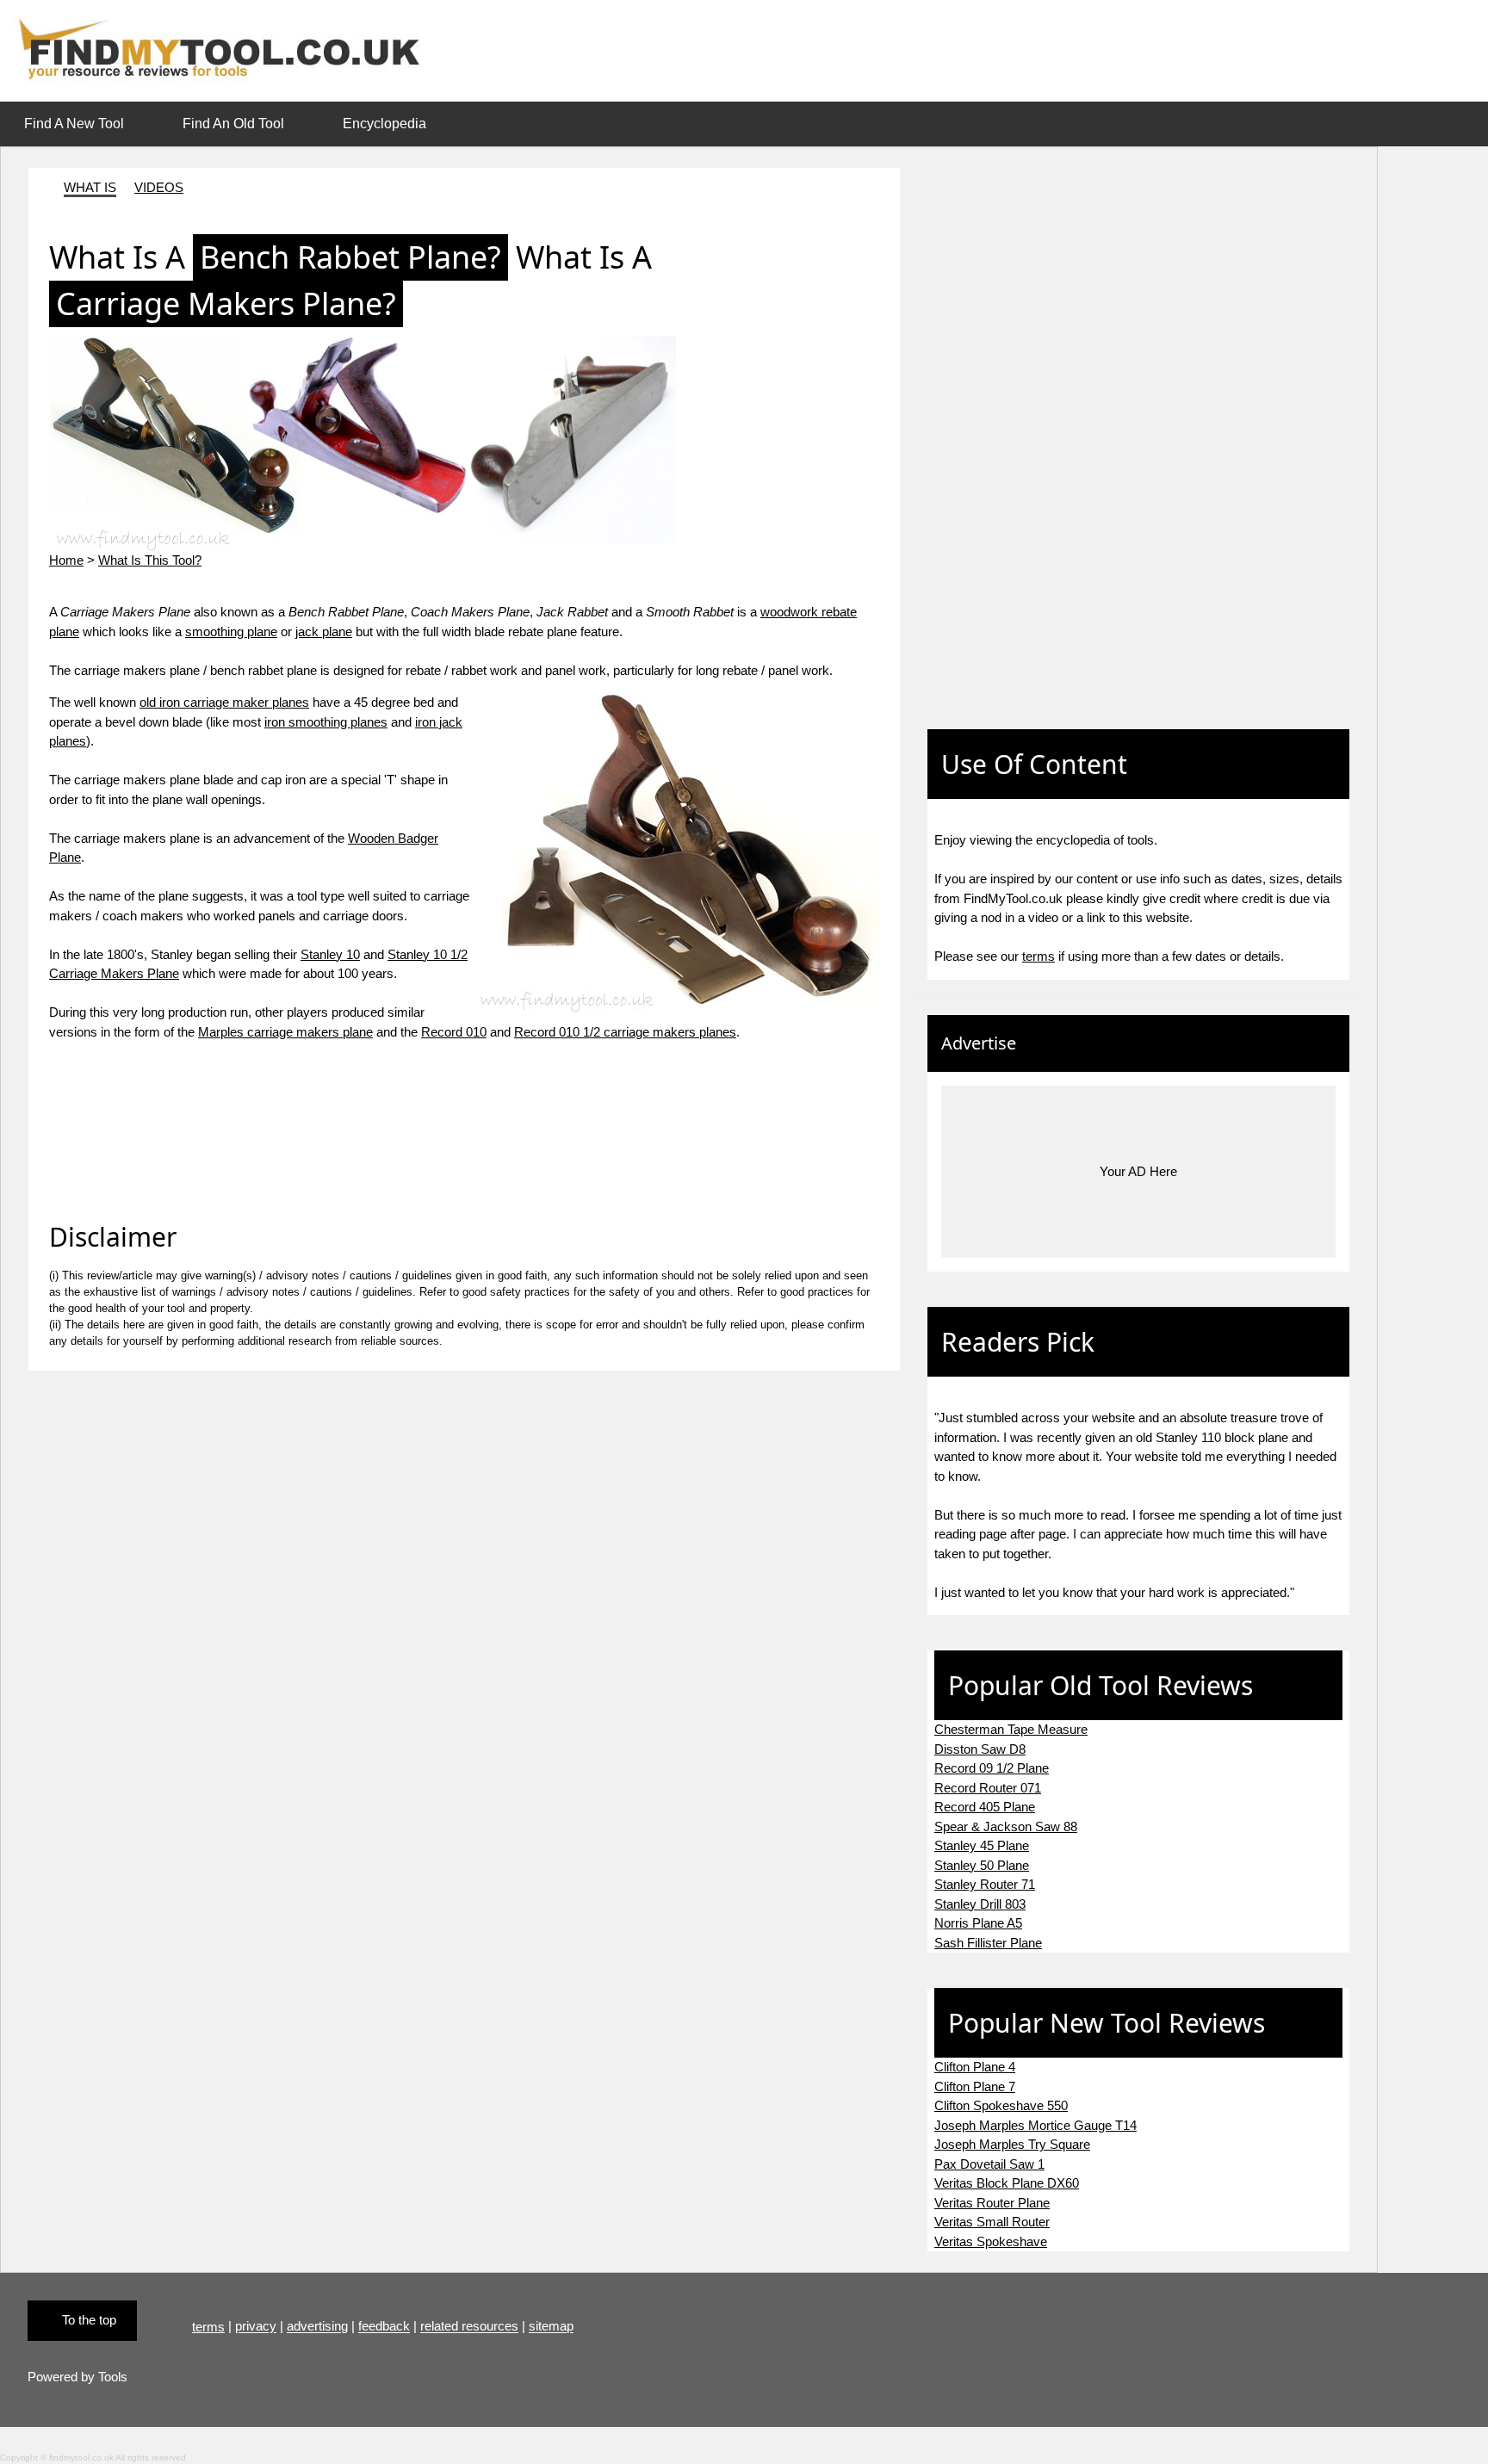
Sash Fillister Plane (988, 1943)
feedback (384, 2327)
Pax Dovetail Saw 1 (989, 2164)
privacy (256, 2327)
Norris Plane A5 (978, 1923)
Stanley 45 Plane (982, 1845)
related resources (469, 2327)
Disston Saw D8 (980, 1749)
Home (66, 560)
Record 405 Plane (985, 1807)
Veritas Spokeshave (991, 2241)
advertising (317, 2327)
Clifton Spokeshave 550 (1001, 2105)
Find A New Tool (74, 124)
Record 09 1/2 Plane (992, 1768)
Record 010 (454, 1032)
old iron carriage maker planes (224, 702)
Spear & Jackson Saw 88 (1006, 1826)
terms (1038, 956)
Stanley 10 (330, 954)
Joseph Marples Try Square (1012, 2144)
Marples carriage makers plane (285, 1032)
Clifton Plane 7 (975, 2086)
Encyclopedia (384, 124)
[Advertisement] (983, 412)
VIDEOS (159, 187)
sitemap (551, 2327)
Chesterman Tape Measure (1011, 1729)
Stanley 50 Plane (982, 1865)
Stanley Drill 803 (980, 1904)
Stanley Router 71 (985, 1884)
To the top (89, 2320)
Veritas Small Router (992, 2222)
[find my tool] (226, 50)
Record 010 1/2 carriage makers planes (625, 1032)
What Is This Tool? (150, 560)
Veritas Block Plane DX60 (1007, 2183)
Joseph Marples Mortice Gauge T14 (1035, 2125)
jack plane (324, 631)
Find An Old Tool (233, 124)
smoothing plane (231, 631)
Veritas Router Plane (992, 2203)
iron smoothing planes (326, 722)
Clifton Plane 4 (975, 2067)
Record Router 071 (988, 1788)
